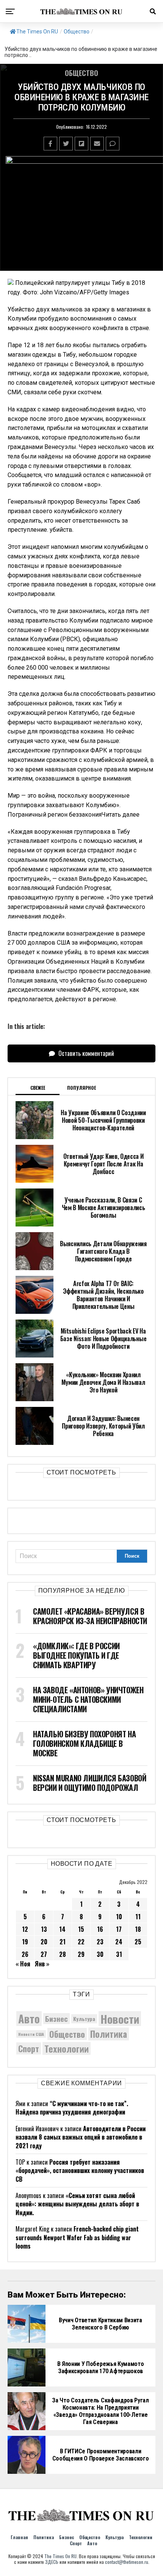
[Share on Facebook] (50, 144)
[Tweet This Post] (66, 144)
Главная (19, 2537)
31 (119, 1954)
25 (138, 1942)
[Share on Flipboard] (81, 144)
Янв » (42, 1964)
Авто (29, 2019)
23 (100, 1942)
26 (25, 1954)
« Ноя (23, 1964)
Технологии (67, 2048)
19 (25, 1942)
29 (81, 1954)
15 (81, 1929)
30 (100, 1954)
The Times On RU (37, 32)
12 (25, 1929)
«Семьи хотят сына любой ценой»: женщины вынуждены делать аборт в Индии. (77, 2204)
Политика (109, 2034)
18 (138, 1929)
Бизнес (56, 2019)
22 (81, 1942)
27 (44, 1954)
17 (119, 1929)
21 (63, 1942)
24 (119, 1942)
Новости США (31, 2034)
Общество (77, 32)
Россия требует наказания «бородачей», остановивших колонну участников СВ (80, 2171)
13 (44, 1929)
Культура (84, 2019)
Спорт (29, 2048)
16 (100, 1929)
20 (44, 1942)
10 (119, 1917)
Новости (120, 2019)
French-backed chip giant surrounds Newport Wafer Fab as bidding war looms (77, 2237)
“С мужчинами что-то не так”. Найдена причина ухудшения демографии (72, 2108)
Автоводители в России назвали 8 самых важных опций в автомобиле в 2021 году (81, 2137)
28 (63, 1954)
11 (138, 1917)
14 (62, 1929)
